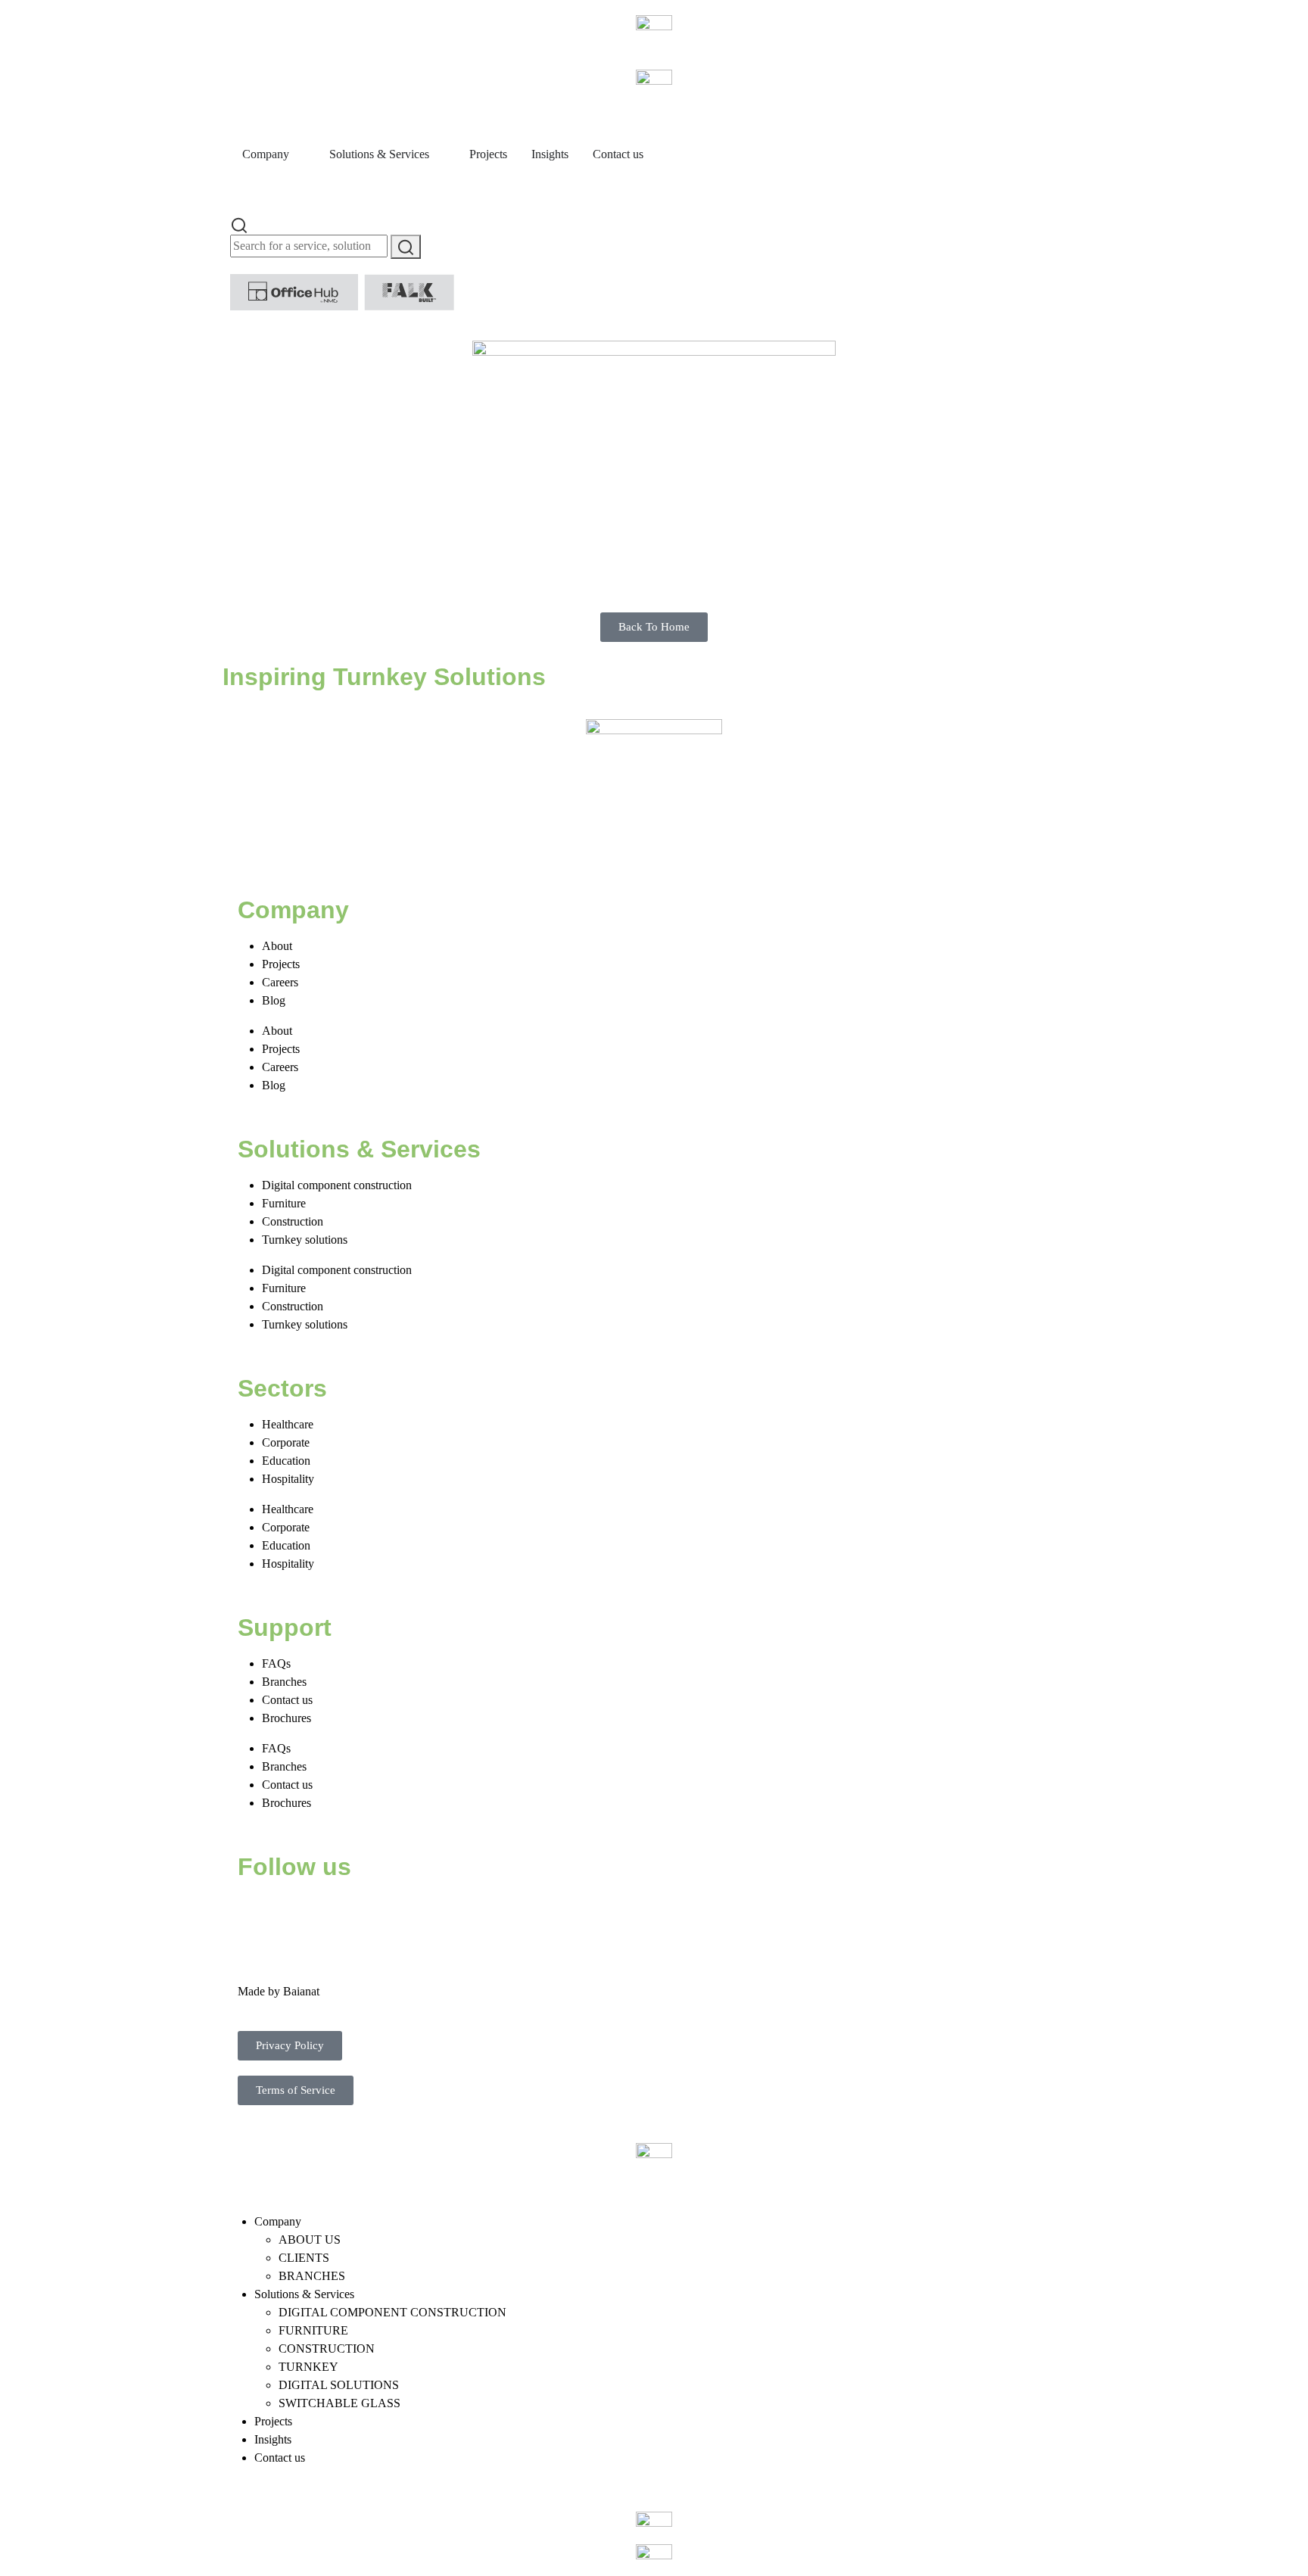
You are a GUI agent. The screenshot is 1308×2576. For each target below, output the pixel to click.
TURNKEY (308, 2367)
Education (286, 1461)
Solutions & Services (304, 2294)
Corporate (286, 1442)
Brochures (287, 1718)
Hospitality (288, 1479)
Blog (274, 1000)
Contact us (287, 1700)
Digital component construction (337, 1185)
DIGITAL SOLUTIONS (339, 2385)
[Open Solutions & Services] (439, 154)
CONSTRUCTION (327, 2349)
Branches (284, 1682)
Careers (280, 982)
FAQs (276, 1663)
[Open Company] (299, 154)
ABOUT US (310, 2240)
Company (278, 2221)
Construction (293, 1221)
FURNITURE (313, 2330)
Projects (281, 964)
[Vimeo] (420, 1913)
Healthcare (288, 1424)
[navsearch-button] (239, 224)
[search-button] (406, 247)
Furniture (284, 1203)
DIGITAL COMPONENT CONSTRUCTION (392, 2312)
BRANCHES (312, 2276)
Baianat (301, 1991)
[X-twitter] (297, 1913)
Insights (273, 2439)
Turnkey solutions (305, 1240)
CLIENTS (304, 2258)
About (277, 946)
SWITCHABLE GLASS (339, 2403)
